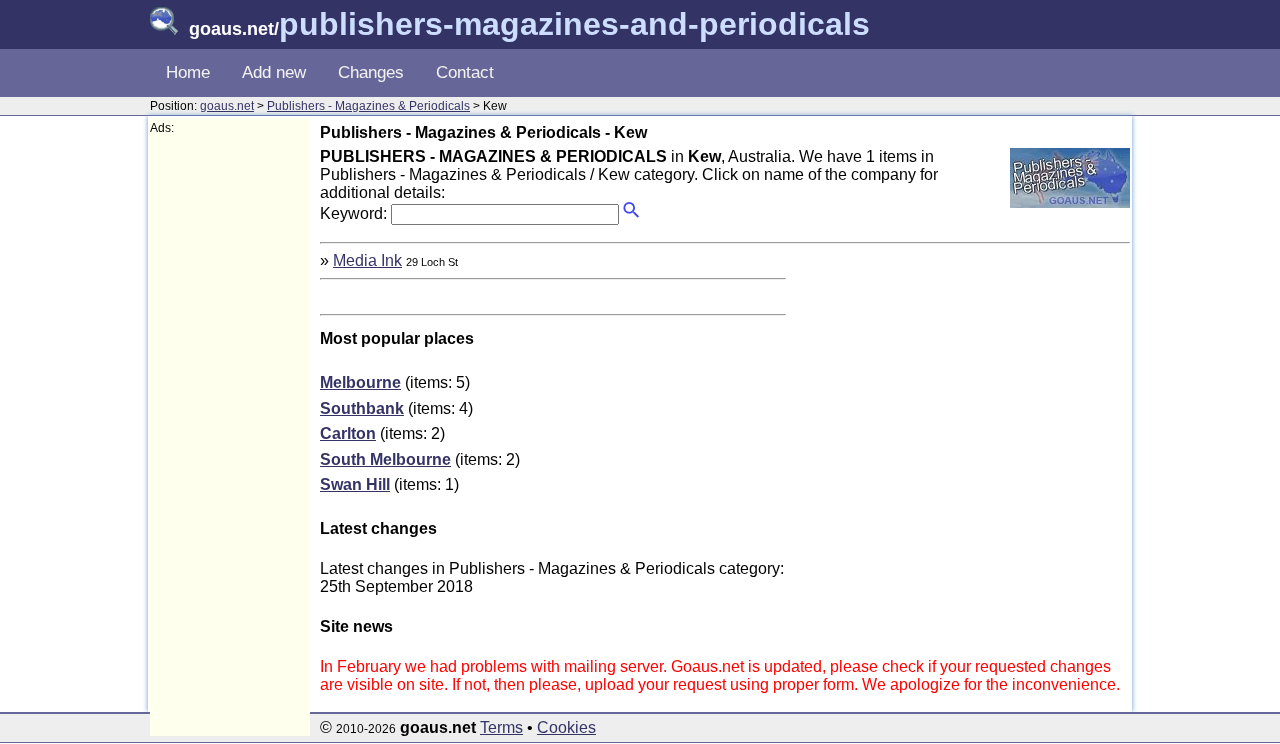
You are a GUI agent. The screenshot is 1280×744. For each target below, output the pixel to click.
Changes (371, 72)
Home (188, 72)
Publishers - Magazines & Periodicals (368, 106)
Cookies (566, 727)
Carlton (348, 433)
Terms (501, 727)
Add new (274, 72)
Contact (465, 72)
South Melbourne (385, 459)
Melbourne (360, 382)
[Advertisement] (230, 436)
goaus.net (227, 106)
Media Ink (367, 260)
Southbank (362, 408)
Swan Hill (355, 484)
